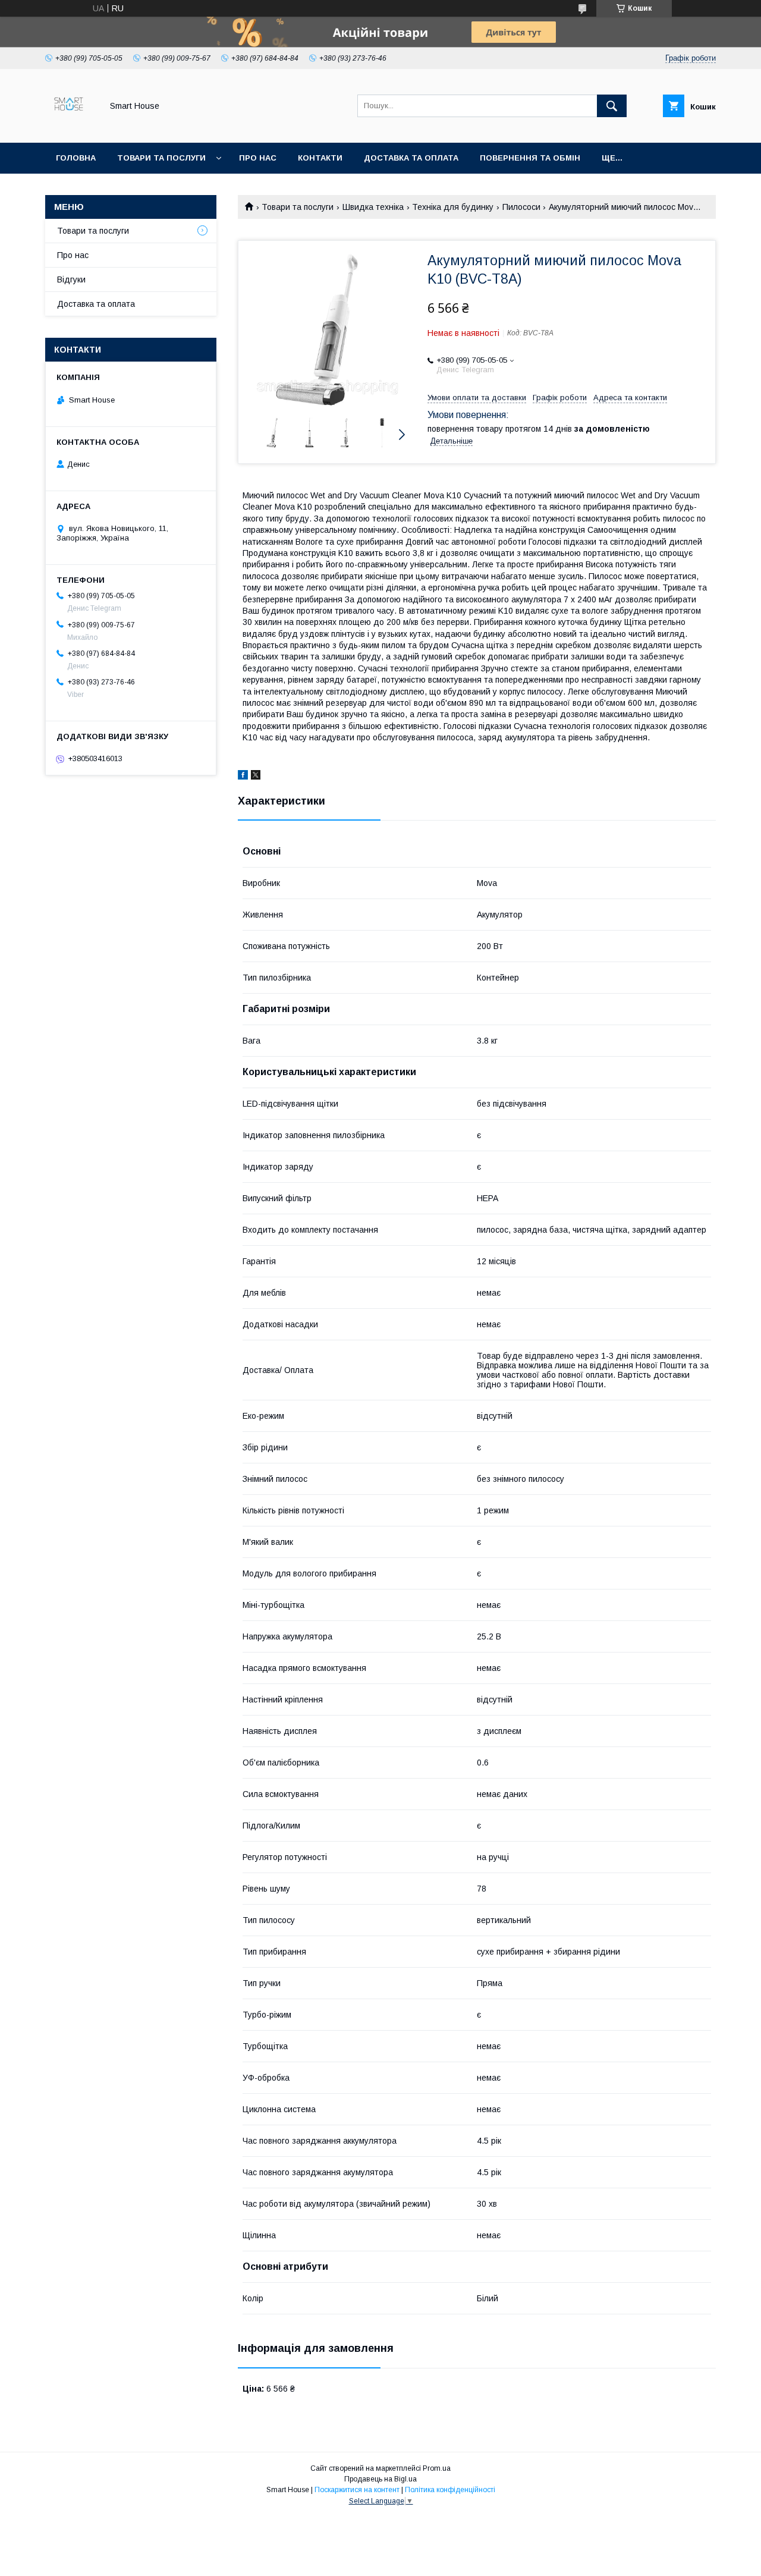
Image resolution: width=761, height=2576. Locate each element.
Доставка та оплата (411, 158)
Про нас (258, 158)
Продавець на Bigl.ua (380, 2479)
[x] (256, 777)
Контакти (320, 158)
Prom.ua (437, 2468)
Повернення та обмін (530, 158)
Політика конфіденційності (450, 2490)
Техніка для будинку (453, 207)
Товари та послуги (161, 158)
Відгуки (71, 279)
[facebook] (243, 777)
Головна (76, 158)
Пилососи (521, 207)
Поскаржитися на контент (357, 2490)
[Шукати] (612, 106)
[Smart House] (70, 127)
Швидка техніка (373, 207)
